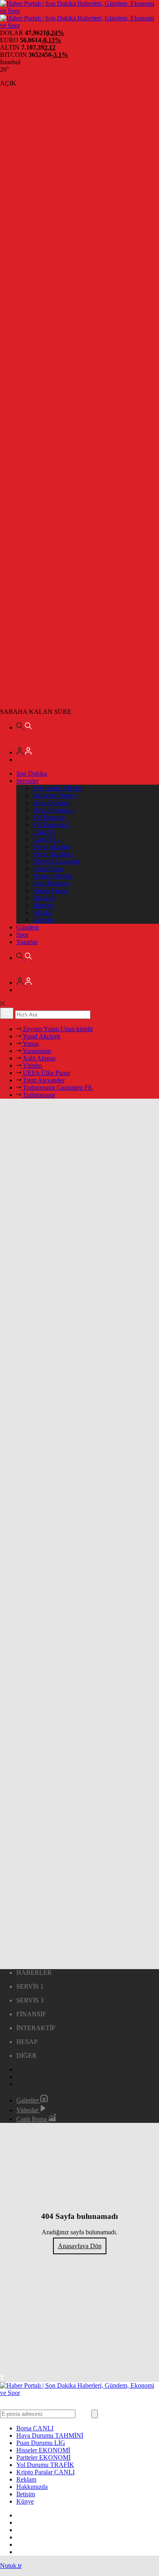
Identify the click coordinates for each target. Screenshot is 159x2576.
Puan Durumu (51, 883)
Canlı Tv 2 (46, 839)
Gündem (28, 927)
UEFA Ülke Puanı (46, 1073)
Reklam (26, 2479)
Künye (25, 2501)
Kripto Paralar (51, 891)
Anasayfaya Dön (80, 2246)
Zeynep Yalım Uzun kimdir (57, 1029)
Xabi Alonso (38, 1058)
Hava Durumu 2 (54, 810)
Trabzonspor (38, 1095)
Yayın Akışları (51, 847)
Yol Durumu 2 (51, 825)
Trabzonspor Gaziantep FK (57, 1087)
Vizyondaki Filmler (57, 788)
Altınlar (42, 913)
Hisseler (43, 905)
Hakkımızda (32, 2487)
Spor (22, 935)
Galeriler (28, 2100)
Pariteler (43, 920)
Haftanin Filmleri (55, 795)
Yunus (30, 1044)
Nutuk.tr (11, 2566)
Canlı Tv (44, 832)
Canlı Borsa (48, 869)
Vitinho (32, 1066)
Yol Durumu (49, 817)
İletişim (26, 2494)
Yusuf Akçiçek (41, 1036)
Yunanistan (36, 1051)
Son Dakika (32, 773)
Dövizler (44, 898)
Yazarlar (27, 942)
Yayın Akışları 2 (53, 854)
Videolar (28, 2110)
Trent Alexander (43, 1080)
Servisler (28, 781)
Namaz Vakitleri (53, 876)
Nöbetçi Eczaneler (56, 861)
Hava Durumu (51, 803)
